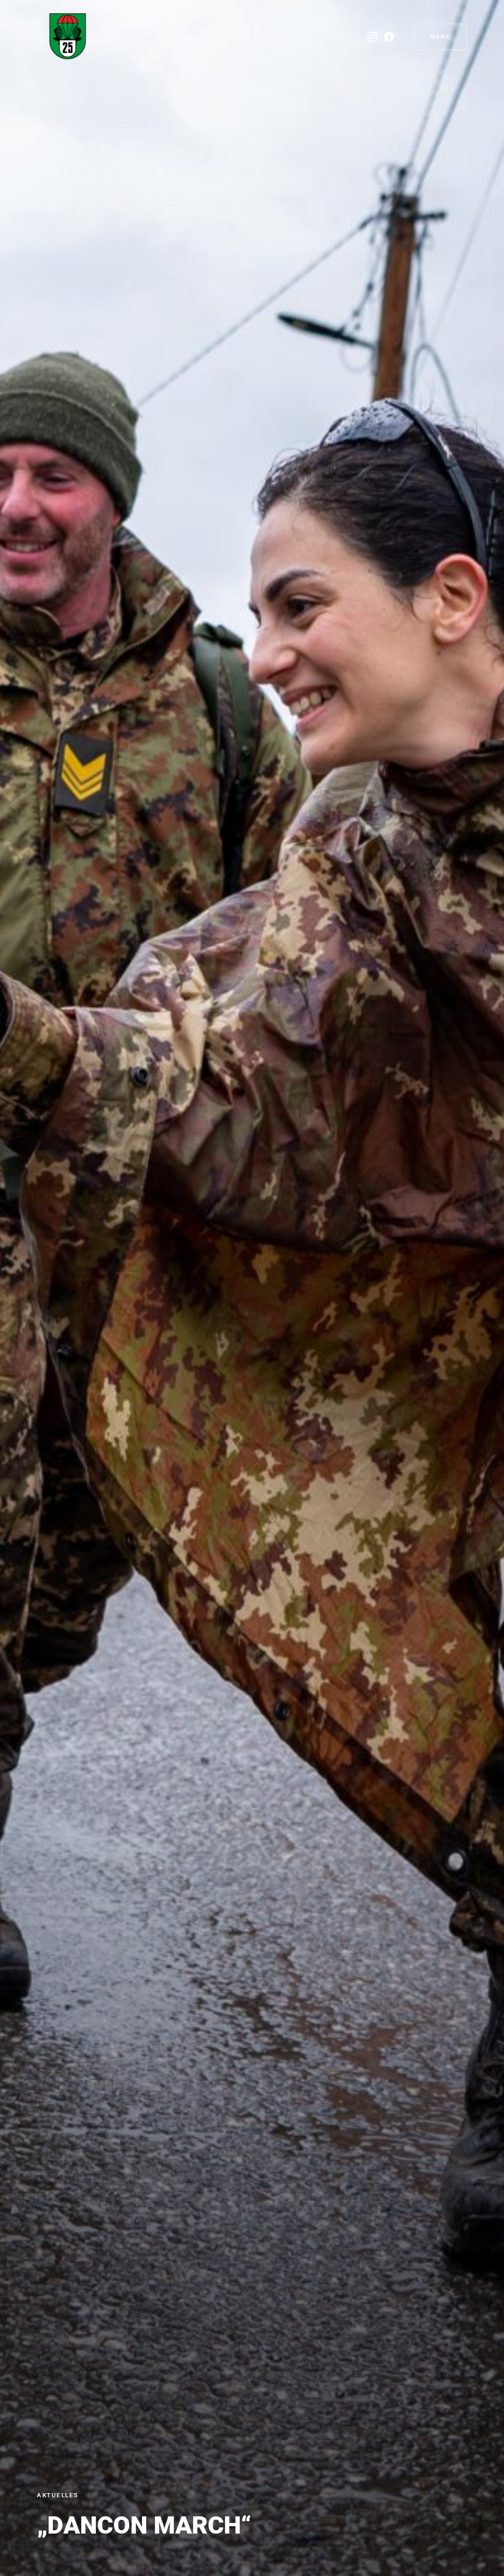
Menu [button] (440, 37)
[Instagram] (372, 37)
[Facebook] (389, 37)
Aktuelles (58, 2495)
